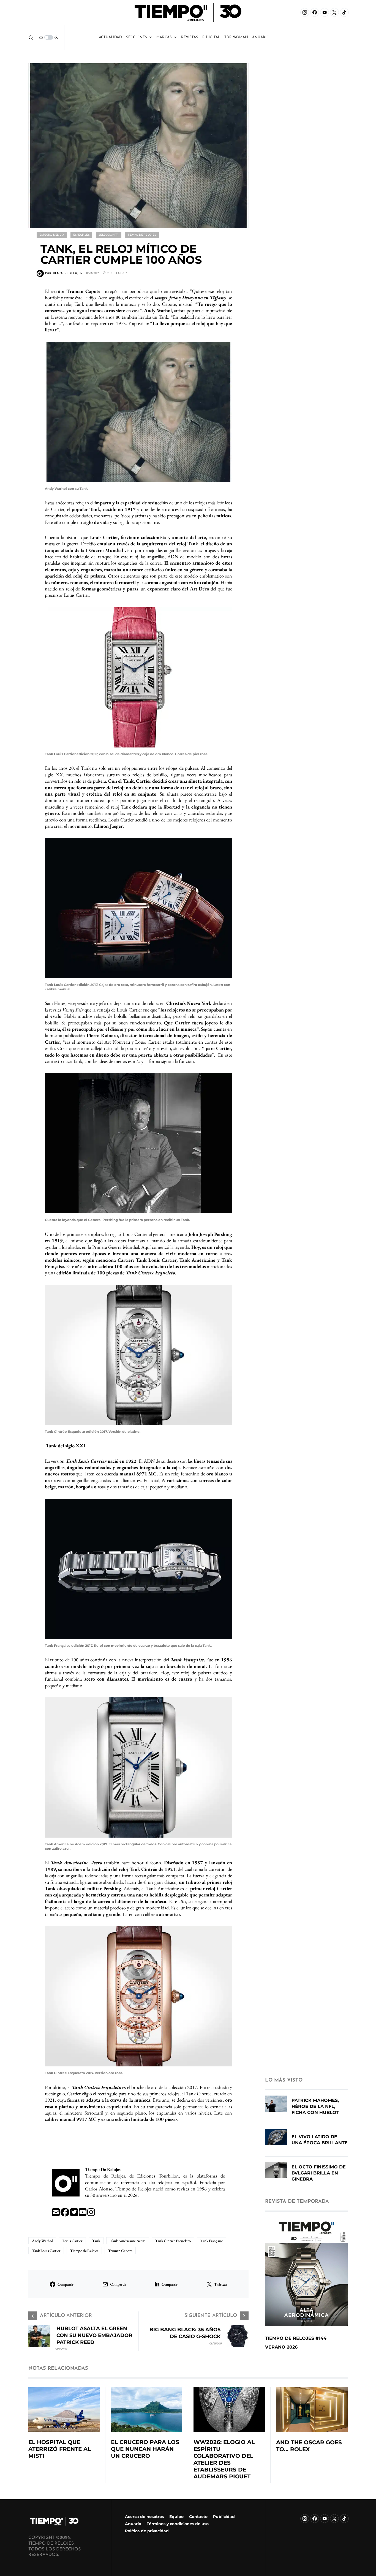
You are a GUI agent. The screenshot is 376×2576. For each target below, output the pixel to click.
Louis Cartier (72, 2241)
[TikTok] (344, 12)
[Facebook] (315, 12)
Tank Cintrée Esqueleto (173, 2241)
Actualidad (110, 37)
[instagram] (91, 2214)
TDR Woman (236, 37)
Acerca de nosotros (144, 2517)
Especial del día (52, 235)
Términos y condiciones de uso (178, 2524)
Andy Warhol (42, 2241)
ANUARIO (261, 37)
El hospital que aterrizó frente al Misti (60, 2449)
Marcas (164, 37)
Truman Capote (120, 2251)
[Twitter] (74, 2214)
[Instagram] (305, 12)
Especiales (81, 235)
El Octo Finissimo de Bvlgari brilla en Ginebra (319, 2173)
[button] (31, 37)
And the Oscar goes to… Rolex (309, 2446)
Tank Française (212, 2241)
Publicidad (224, 2517)
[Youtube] (83, 2214)
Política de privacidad (147, 2531)
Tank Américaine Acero (128, 2241)
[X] (334, 12)
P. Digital (211, 37)
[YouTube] (325, 12)
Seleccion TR (109, 235)
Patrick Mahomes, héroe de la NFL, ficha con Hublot (315, 2106)
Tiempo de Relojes (142, 235)
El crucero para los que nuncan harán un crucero (145, 2449)
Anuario (133, 2524)
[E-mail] (56, 2214)
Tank (96, 2241)
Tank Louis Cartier (46, 2251)
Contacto (198, 2517)
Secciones (137, 37)
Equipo (176, 2517)
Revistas (190, 37)
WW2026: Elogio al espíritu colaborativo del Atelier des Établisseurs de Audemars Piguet (224, 2459)
